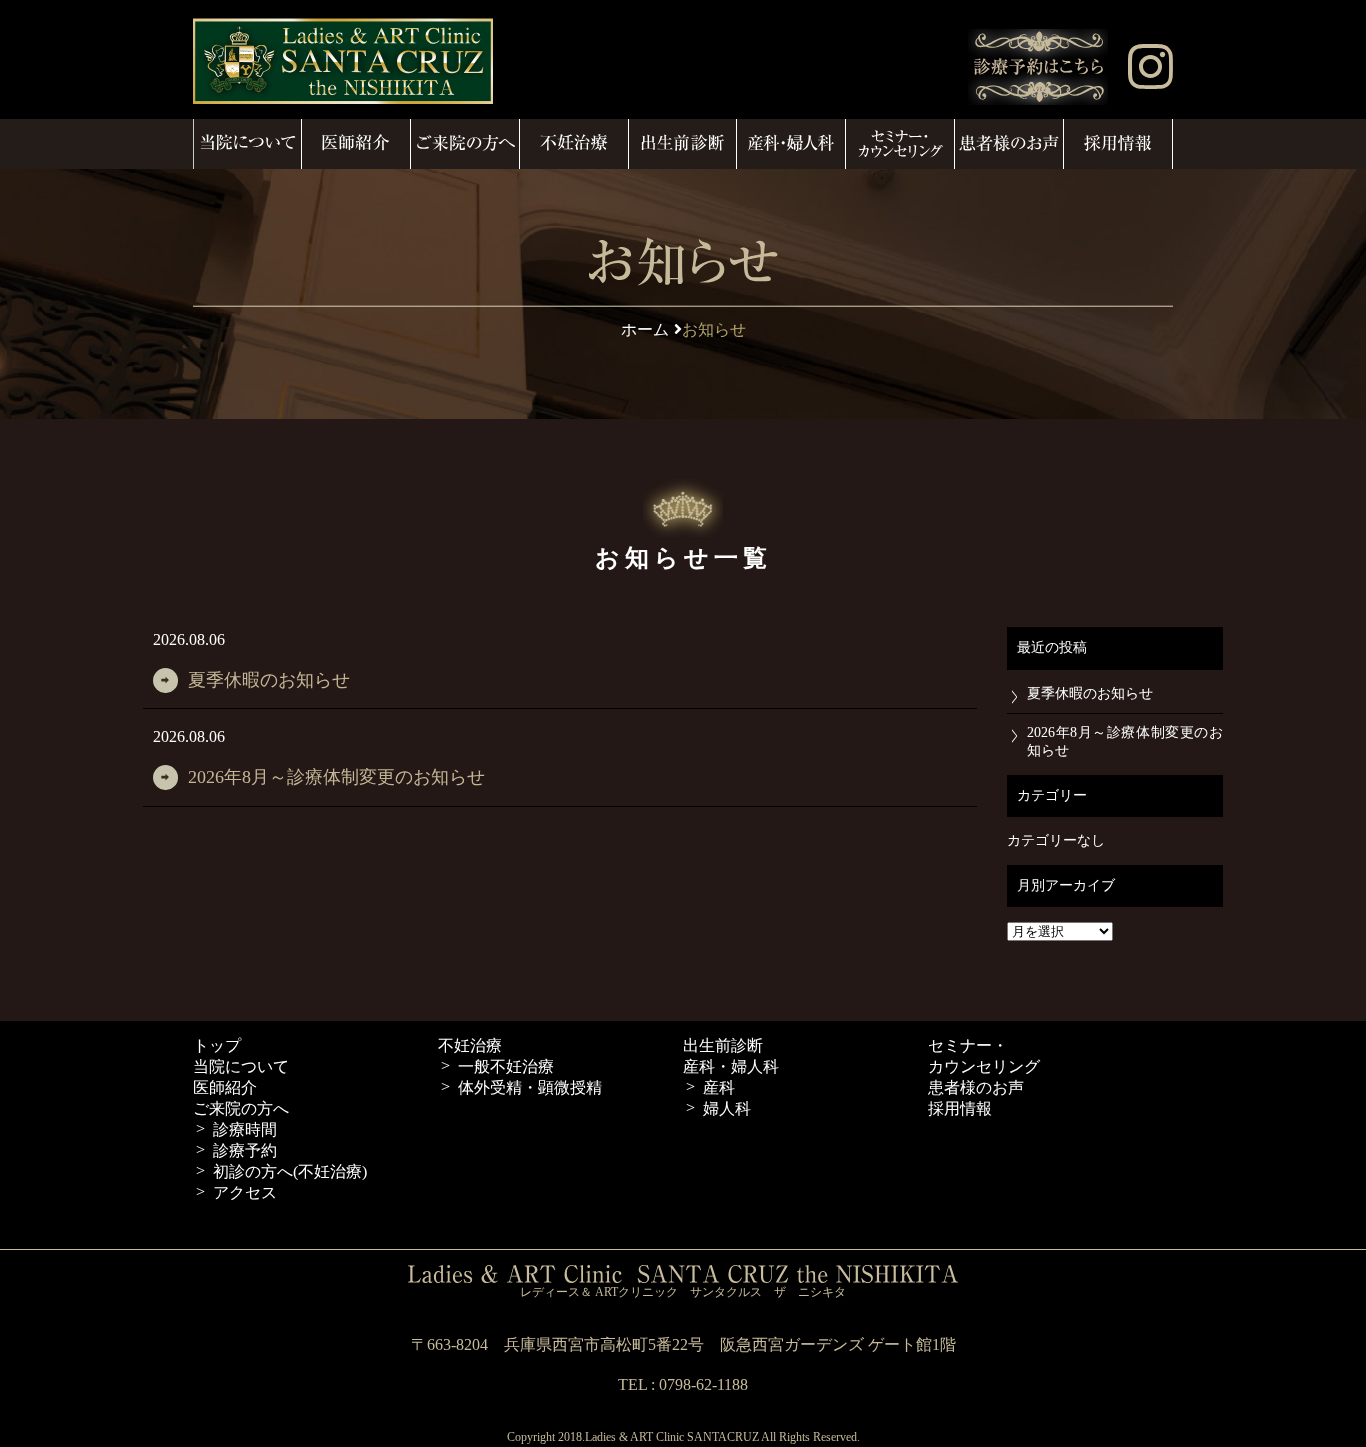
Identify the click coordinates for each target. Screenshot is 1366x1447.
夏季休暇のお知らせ (269, 680)
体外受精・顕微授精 (530, 1087)
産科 (719, 1087)
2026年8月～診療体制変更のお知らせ (336, 777)
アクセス (245, 1192)
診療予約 (245, 1150)
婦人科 (727, 1108)
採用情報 (960, 1108)
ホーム (645, 329)
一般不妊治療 (506, 1066)
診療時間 (245, 1129)
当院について (241, 1066)
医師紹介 (225, 1087)
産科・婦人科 (731, 1066)
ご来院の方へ (241, 1108)
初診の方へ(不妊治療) (290, 1171)
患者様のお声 (976, 1087)
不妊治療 (470, 1045)
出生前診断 (723, 1045)
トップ (217, 1045)
